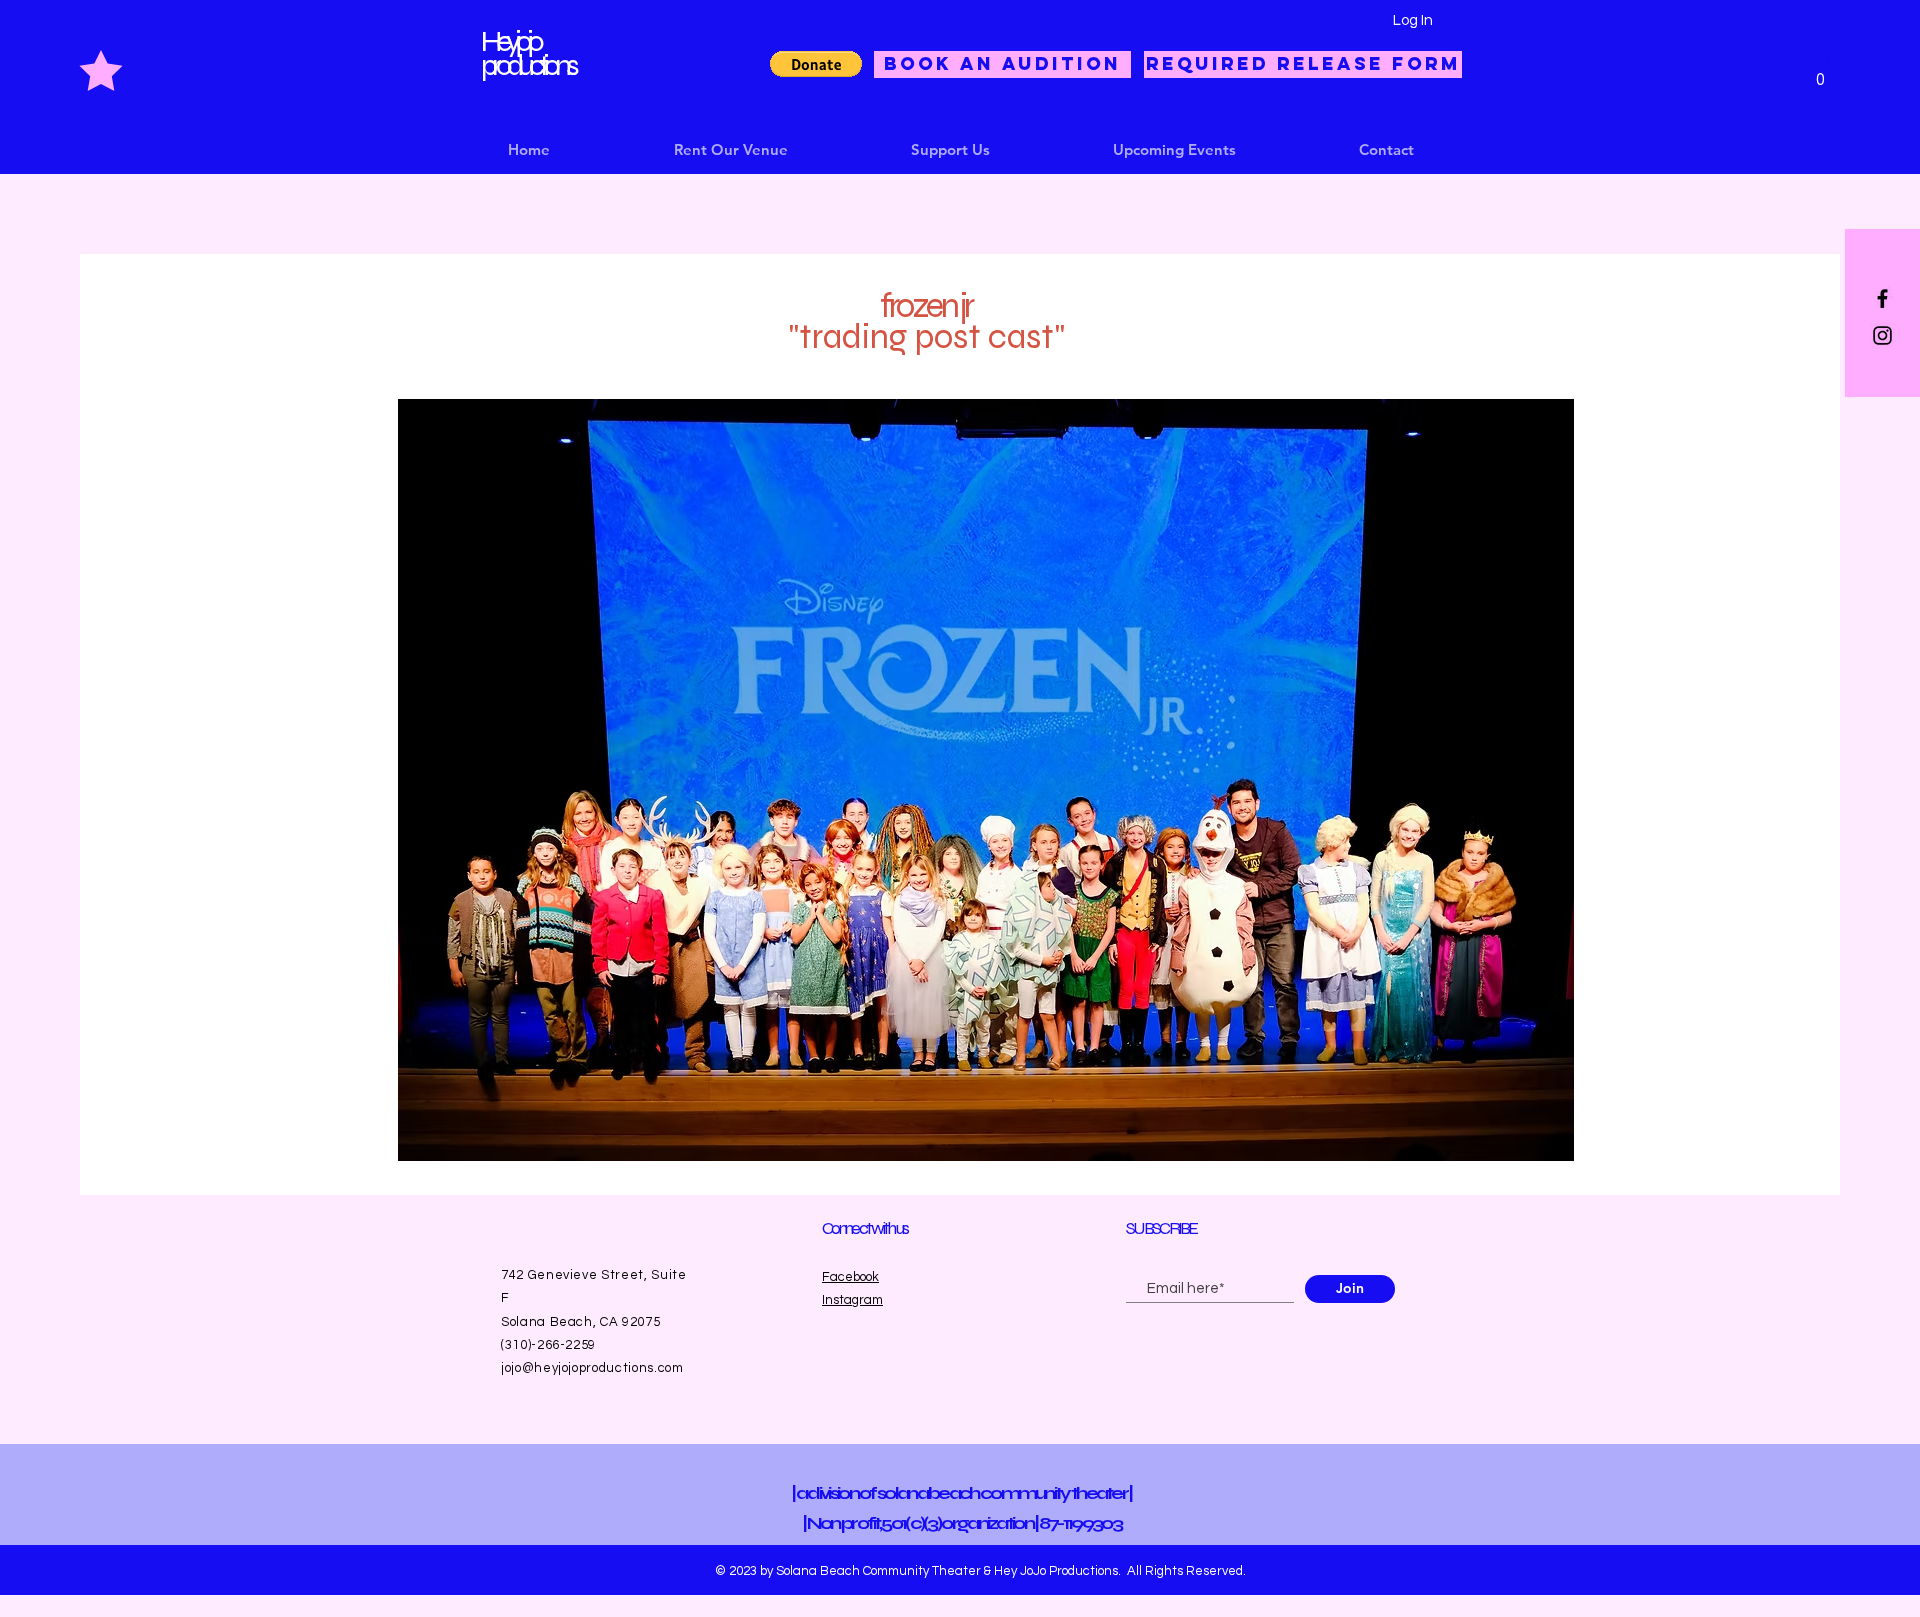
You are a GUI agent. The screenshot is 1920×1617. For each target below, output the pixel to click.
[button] (816, 64)
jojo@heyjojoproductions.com (592, 1368)
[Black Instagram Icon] (1882, 335)
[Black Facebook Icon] (1882, 298)
